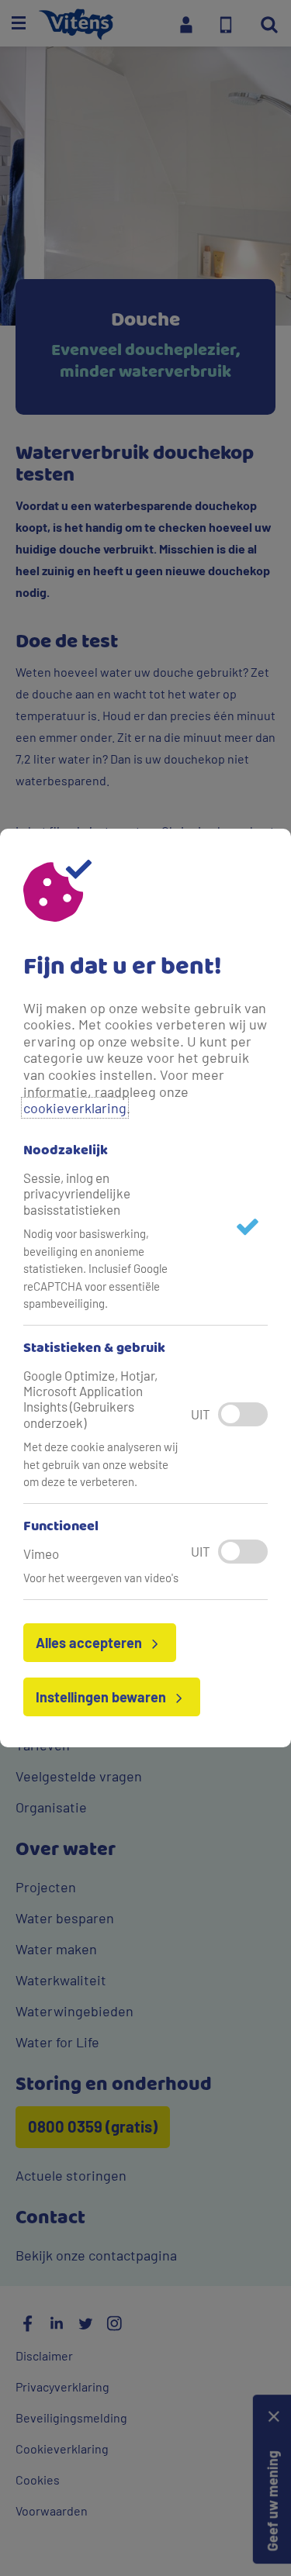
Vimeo (41, 1554)
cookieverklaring (75, 1108)
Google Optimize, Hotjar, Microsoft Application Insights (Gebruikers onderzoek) (90, 1399)
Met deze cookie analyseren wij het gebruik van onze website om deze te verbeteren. (101, 1464)
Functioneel (61, 1527)
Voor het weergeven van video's (101, 1578)
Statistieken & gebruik (94, 1349)
